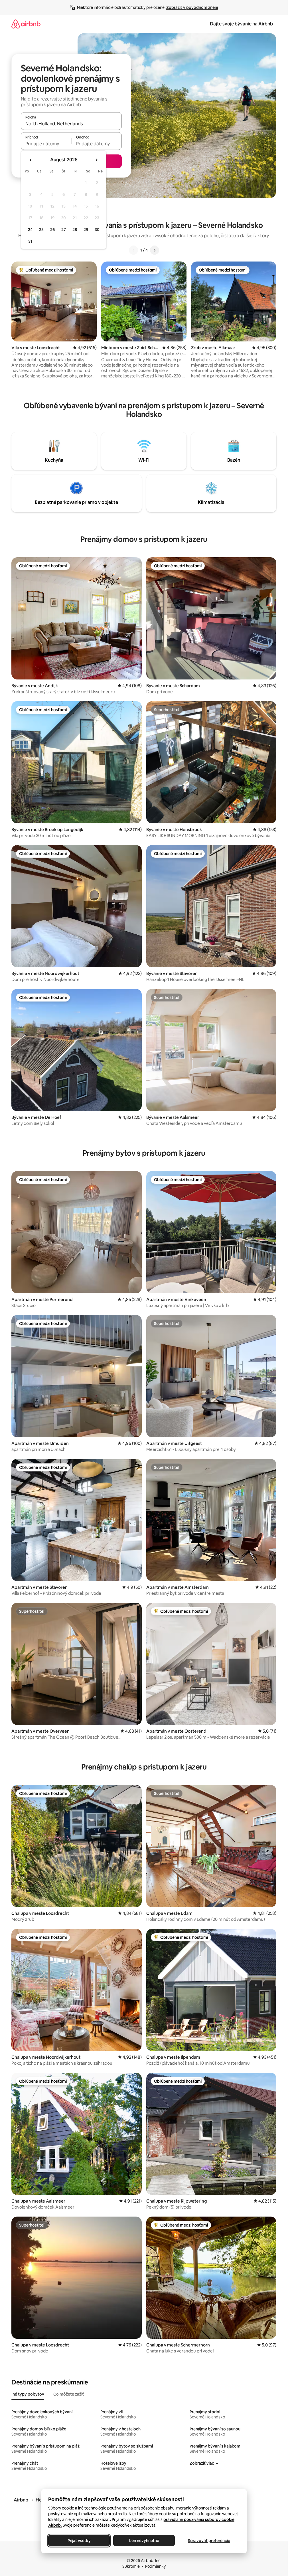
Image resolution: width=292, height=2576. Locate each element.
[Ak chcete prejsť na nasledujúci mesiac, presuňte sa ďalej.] (96, 160)
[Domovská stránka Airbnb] (26, 24)
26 (52, 230)
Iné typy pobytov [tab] (28, 2394)
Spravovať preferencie (209, 2541)
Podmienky (155, 2566)
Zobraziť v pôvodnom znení (192, 7)
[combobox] (71, 124)
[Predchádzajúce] (133, 250)
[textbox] (46, 144)
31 (30, 241)
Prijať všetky (79, 2541)
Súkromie (131, 2566)
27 (64, 230)
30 (97, 230)
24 (30, 230)
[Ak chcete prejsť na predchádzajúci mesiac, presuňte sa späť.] (31, 160)
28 (75, 230)
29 (86, 230)
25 (41, 230)
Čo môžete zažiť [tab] (69, 2394)
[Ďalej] (155, 250)
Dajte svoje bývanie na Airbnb (241, 24)
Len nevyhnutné (144, 2541)
